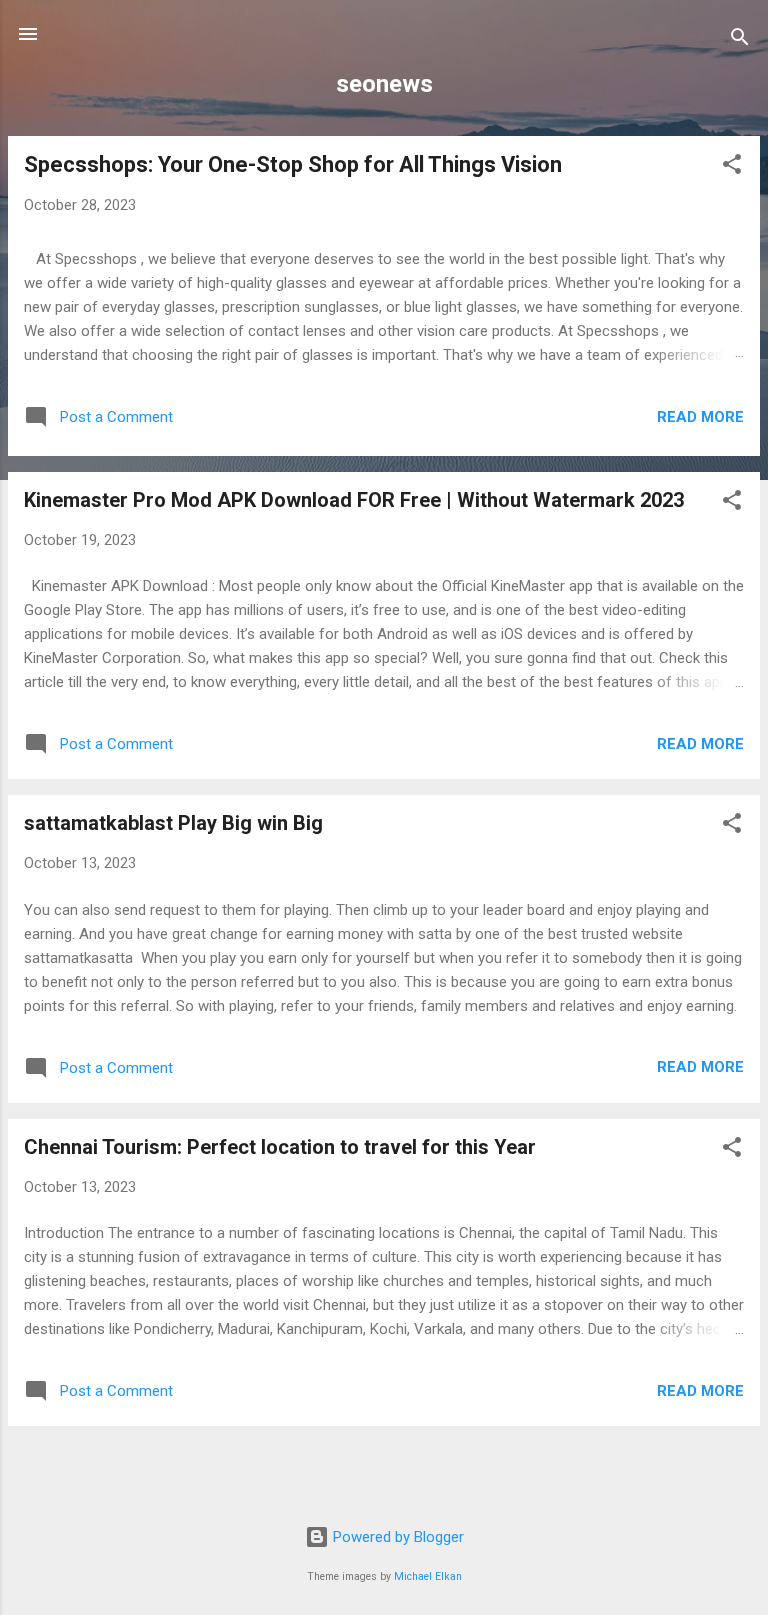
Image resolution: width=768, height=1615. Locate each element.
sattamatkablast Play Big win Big (173, 823)
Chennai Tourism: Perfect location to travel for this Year (280, 1147)
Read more (700, 417)
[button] (732, 167)
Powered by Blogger (396, 1537)
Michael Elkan (428, 1576)
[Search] (740, 40)
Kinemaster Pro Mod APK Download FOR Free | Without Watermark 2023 (354, 500)
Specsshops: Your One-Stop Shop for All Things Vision (293, 164)
